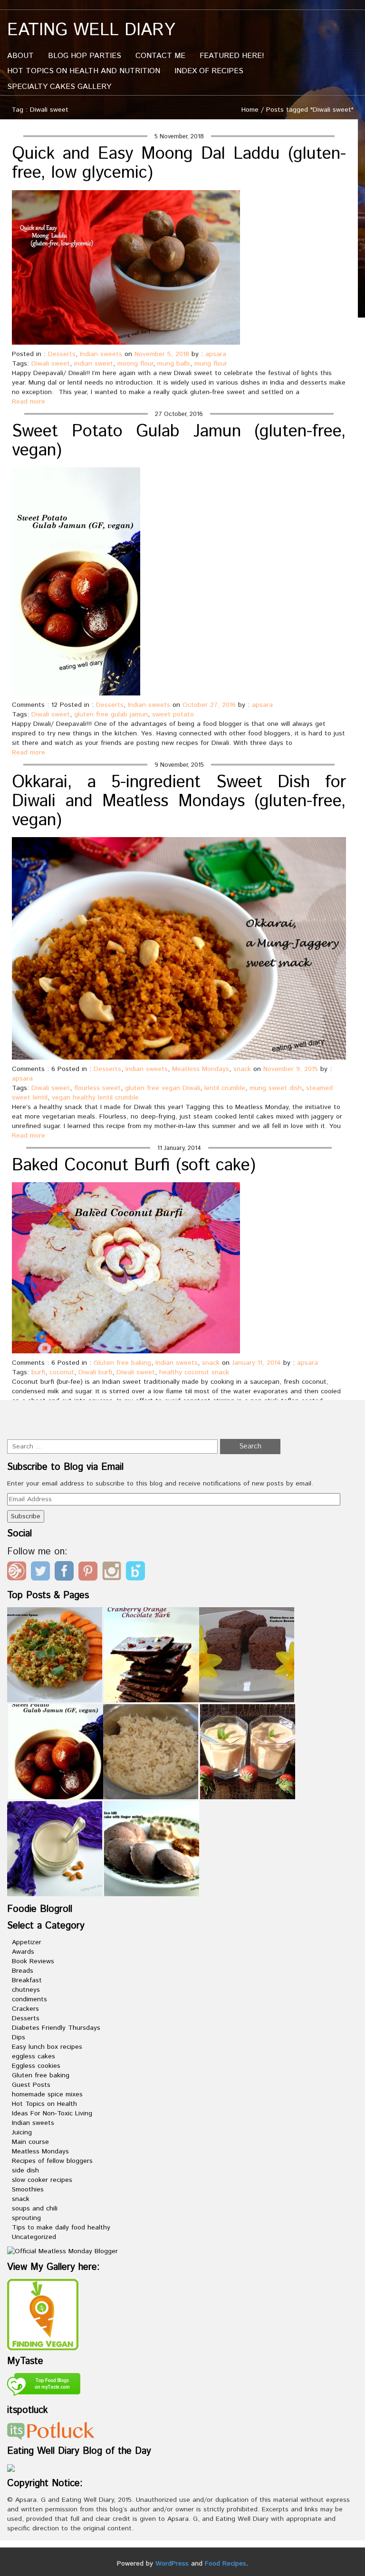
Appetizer (27, 1942)
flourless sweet (97, 1088)
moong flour (135, 364)
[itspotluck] (51, 2431)
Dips (19, 2037)
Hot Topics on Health (44, 2104)
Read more (29, 402)
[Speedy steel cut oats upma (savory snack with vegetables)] (55, 1655)
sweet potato (173, 714)
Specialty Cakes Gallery (59, 87)
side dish (25, 2171)
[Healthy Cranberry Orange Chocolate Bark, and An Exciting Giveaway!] (152, 1655)
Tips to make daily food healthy (61, 2228)
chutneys (26, 1990)
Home (250, 110)
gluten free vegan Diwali (163, 1088)
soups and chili (35, 2209)
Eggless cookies (36, 2066)
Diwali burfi (95, 1372)
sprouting (26, 2218)
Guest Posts (31, 2085)
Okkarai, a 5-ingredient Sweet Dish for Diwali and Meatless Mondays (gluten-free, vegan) (179, 801)
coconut (62, 1372)
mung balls (174, 364)
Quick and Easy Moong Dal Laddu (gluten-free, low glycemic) (179, 164)
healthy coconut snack (194, 1372)
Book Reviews (33, 1961)
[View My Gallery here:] (43, 2315)
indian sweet (94, 364)
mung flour (211, 364)
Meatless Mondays (201, 1069)
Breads (23, 1971)
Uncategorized (34, 2237)
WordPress (172, 2564)
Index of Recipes (209, 71)
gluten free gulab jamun (111, 714)
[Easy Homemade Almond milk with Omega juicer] (55, 1849)
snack (242, 1069)
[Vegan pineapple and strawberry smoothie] (248, 1752)
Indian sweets (101, 354)
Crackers (25, 2009)
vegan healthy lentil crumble (95, 1098)
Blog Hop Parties (85, 56)
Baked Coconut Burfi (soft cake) (134, 1166)
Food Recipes (226, 2564)
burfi (38, 1372)
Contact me (160, 56)
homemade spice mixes (47, 2094)
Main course (30, 2142)
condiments (29, 1999)
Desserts (62, 354)
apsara (216, 354)
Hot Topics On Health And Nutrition (84, 71)
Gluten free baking (122, 1363)
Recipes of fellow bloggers (52, 2161)
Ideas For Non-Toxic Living (52, 2113)
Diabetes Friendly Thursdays (56, 2028)
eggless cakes (34, 2056)
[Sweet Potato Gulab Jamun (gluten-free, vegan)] (56, 1752)
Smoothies (28, 2190)
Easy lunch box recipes (47, 2047)
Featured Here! (232, 56)
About (20, 56)
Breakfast (27, 1980)
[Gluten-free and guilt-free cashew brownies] (247, 1655)
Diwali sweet (51, 364)
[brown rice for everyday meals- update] (151, 1752)
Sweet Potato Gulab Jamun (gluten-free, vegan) (179, 441)
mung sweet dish (276, 1088)
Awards (23, 1952)
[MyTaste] (44, 2386)
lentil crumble (225, 1088)
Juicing (22, 2132)
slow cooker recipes (42, 2180)
